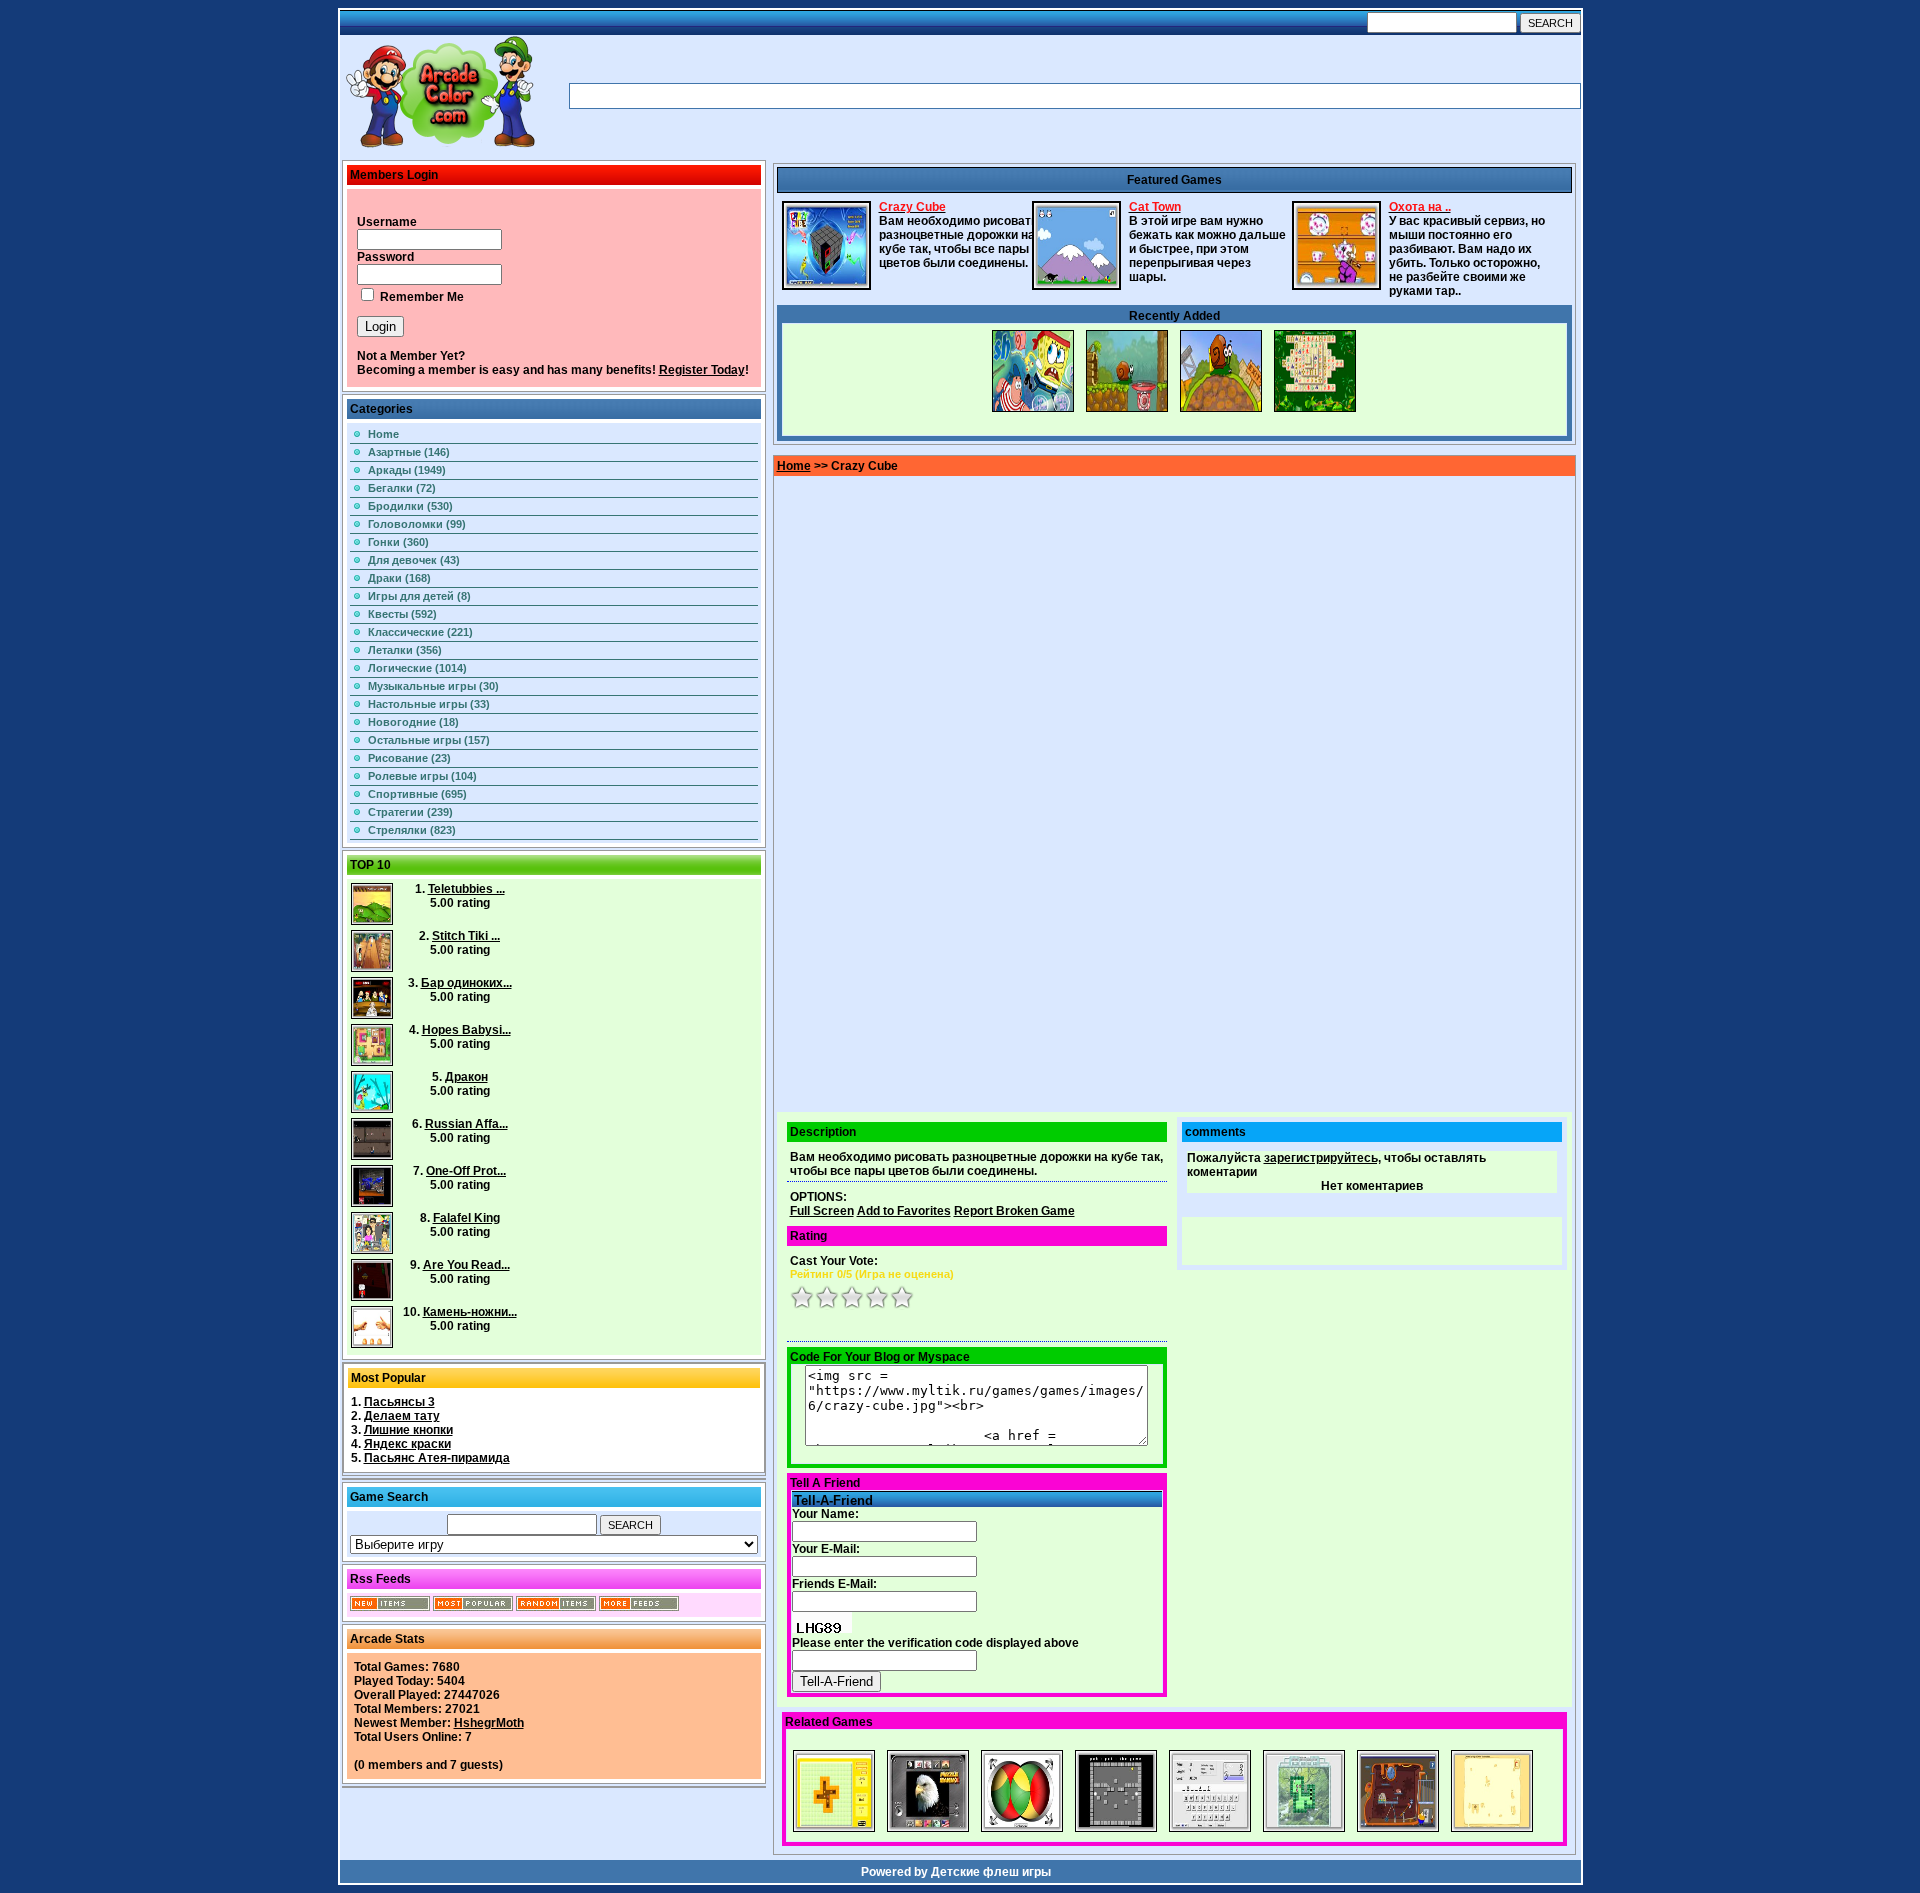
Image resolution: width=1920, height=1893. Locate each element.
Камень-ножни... (470, 1312)
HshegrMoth (489, 1723)
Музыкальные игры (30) (433, 686)
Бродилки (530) (410, 506)
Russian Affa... (466, 1124)
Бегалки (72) (402, 488)
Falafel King (466, 1218)
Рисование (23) (409, 758)
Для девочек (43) (414, 560)
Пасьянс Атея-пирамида (437, 1458)
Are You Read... (466, 1265)
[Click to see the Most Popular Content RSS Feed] (473, 1607)
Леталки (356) (405, 650)
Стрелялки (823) (412, 830)
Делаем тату (402, 1416)
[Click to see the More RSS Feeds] (639, 1607)
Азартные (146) (409, 452)
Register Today (702, 370)
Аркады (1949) (407, 470)
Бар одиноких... (466, 983)
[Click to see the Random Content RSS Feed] (556, 1607)
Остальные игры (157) (429, 740)
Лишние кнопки (408, 1430)
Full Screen (822, 1211)
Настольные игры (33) (429, 704)
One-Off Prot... (466, 1171)
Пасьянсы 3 (399, 1402)
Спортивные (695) (417, 794)
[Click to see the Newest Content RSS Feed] (390, 1607)
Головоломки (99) (417, 524)
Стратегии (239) (410, 812)
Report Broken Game (1014, 1211)
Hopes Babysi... (466, 1030)
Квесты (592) (402, 614)
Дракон (466, 1077)
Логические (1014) (417, 668)
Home (383, 434)
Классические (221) (420, 632)
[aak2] (440, 147)
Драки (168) (399, 578)
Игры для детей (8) (419, 596)
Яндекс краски (407, 1444)
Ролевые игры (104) (422, 776)
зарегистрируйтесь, (1322, 1158)
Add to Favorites (904, 1211)
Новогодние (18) (413, 722)
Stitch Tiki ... (466, 936)
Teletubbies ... (466, 889)
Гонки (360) (398, 542)
